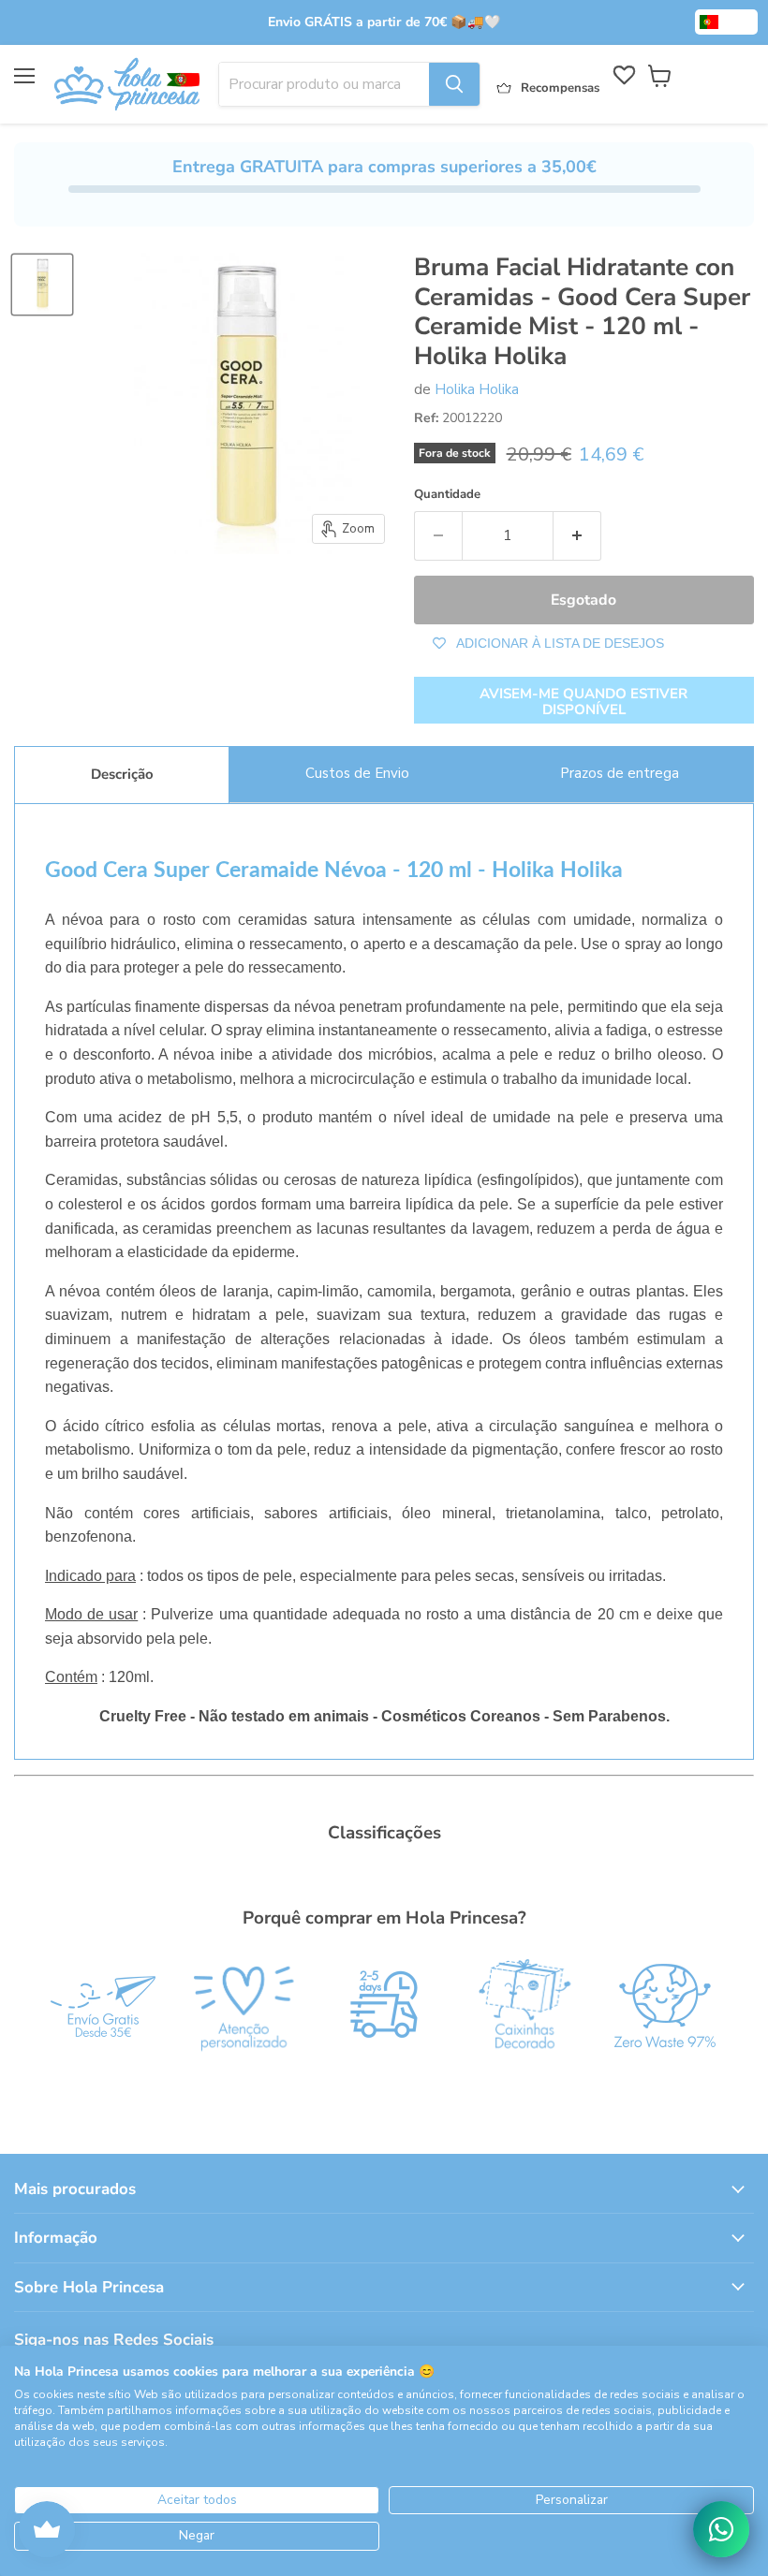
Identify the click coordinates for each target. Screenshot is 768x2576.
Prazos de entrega (620, 773)
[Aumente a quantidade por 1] (577, 535)
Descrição (122, 774)
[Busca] (454, 84)
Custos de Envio (357, 773)
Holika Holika (477, 389)
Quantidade (447, 495)
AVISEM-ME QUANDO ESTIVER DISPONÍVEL (583, 702)
